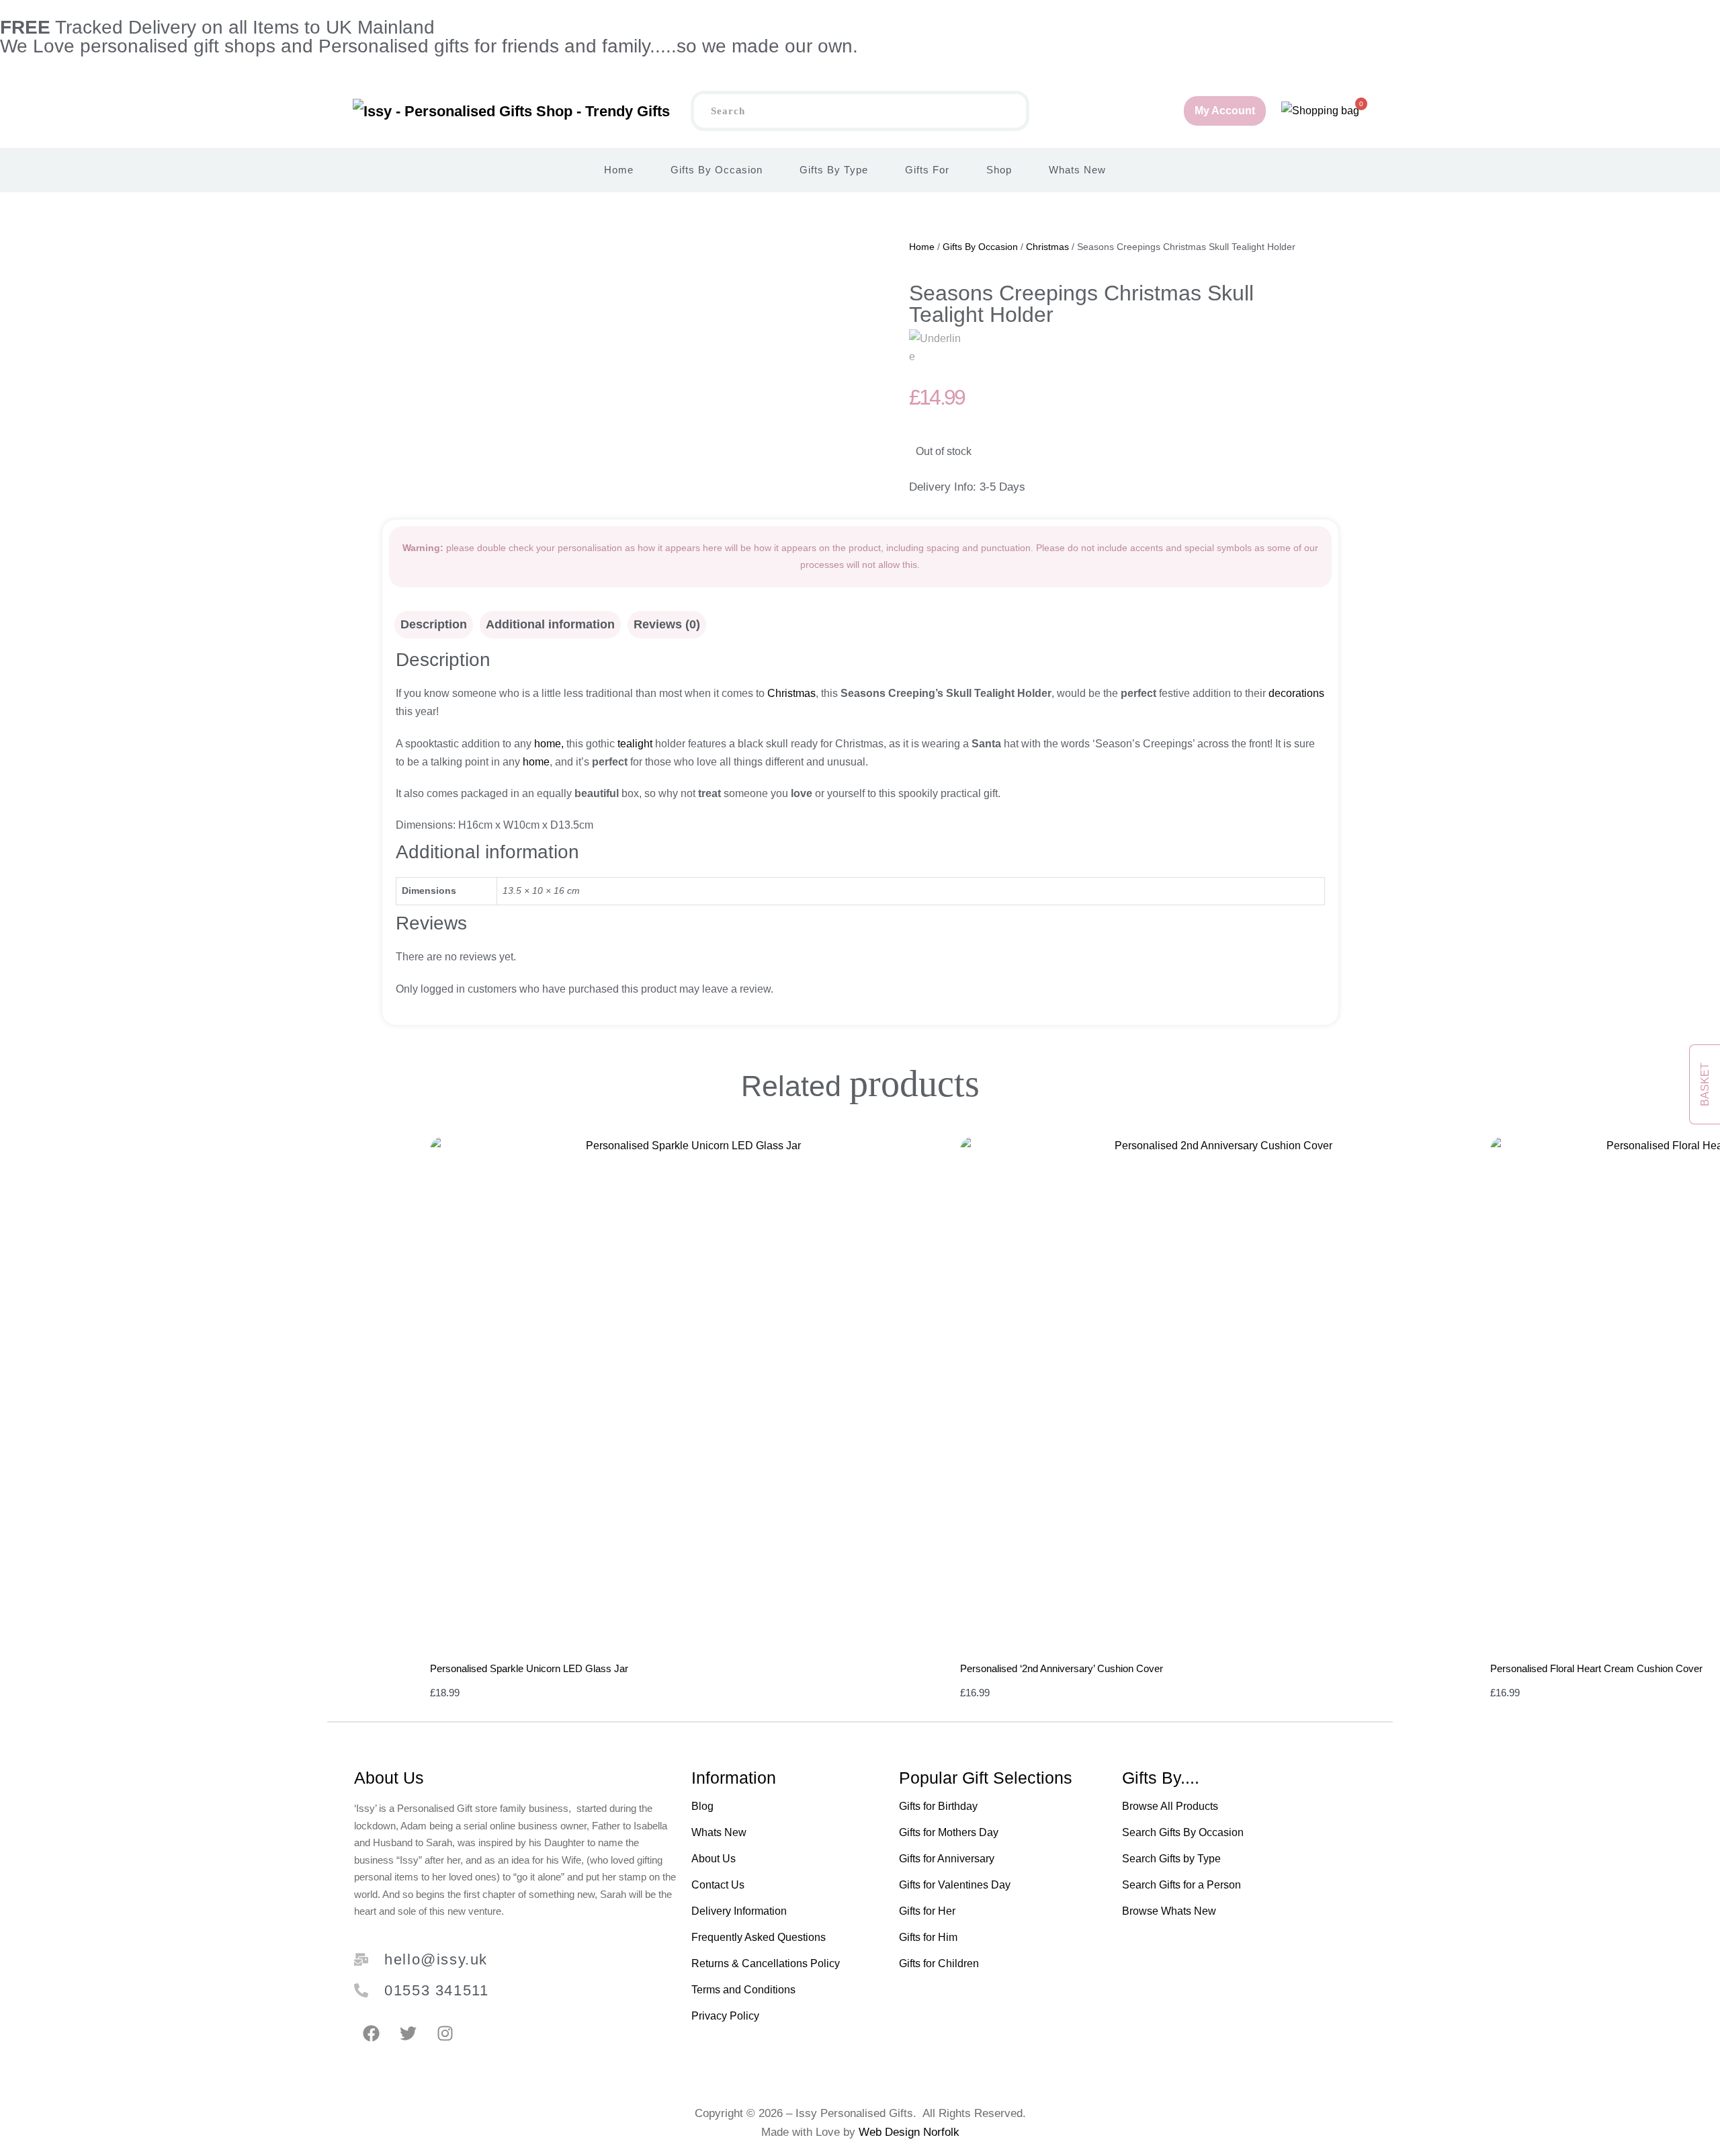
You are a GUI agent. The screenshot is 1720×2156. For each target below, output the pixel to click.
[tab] (434, 625)
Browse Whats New (1169, 1911)
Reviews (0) (667, 624)
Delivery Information (739, 1911)
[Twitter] (408, 2034)
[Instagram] (445, 2034)
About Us (714, 1859)
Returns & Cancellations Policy (766, 1963)
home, (548, 744)
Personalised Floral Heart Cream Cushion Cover (1596, 1668)
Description (434, 624)
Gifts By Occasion (717, 170)
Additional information (550, 624)
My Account (1225, 111)
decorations (1296, 693)
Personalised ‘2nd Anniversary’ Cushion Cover (1062, 1668)
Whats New (1077, 170)
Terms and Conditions (743, 1990)
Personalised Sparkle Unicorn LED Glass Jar (529, 1668)
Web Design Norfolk (909, 2132)
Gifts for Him (928, 1937)
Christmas (1047, 247)
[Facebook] (371, 2034)
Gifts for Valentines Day (955, 1885)
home (535, 762)
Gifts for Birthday (938, 1806)
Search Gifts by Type (1171, 1859)
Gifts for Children (939, 1963)
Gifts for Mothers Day (949, 1832)
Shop (999, 170)
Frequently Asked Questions (759, 1937)
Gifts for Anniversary (947, 1859)
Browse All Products (1170, 1806)
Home (619, 170)
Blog (702, 1806)
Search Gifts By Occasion (1183, 1832)
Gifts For (927, 170)
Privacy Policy (725, 2016)
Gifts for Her (927, 1911)
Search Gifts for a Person (1181, 1885)
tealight (634, 744)
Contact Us (718, 1885)
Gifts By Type (834, 170)
